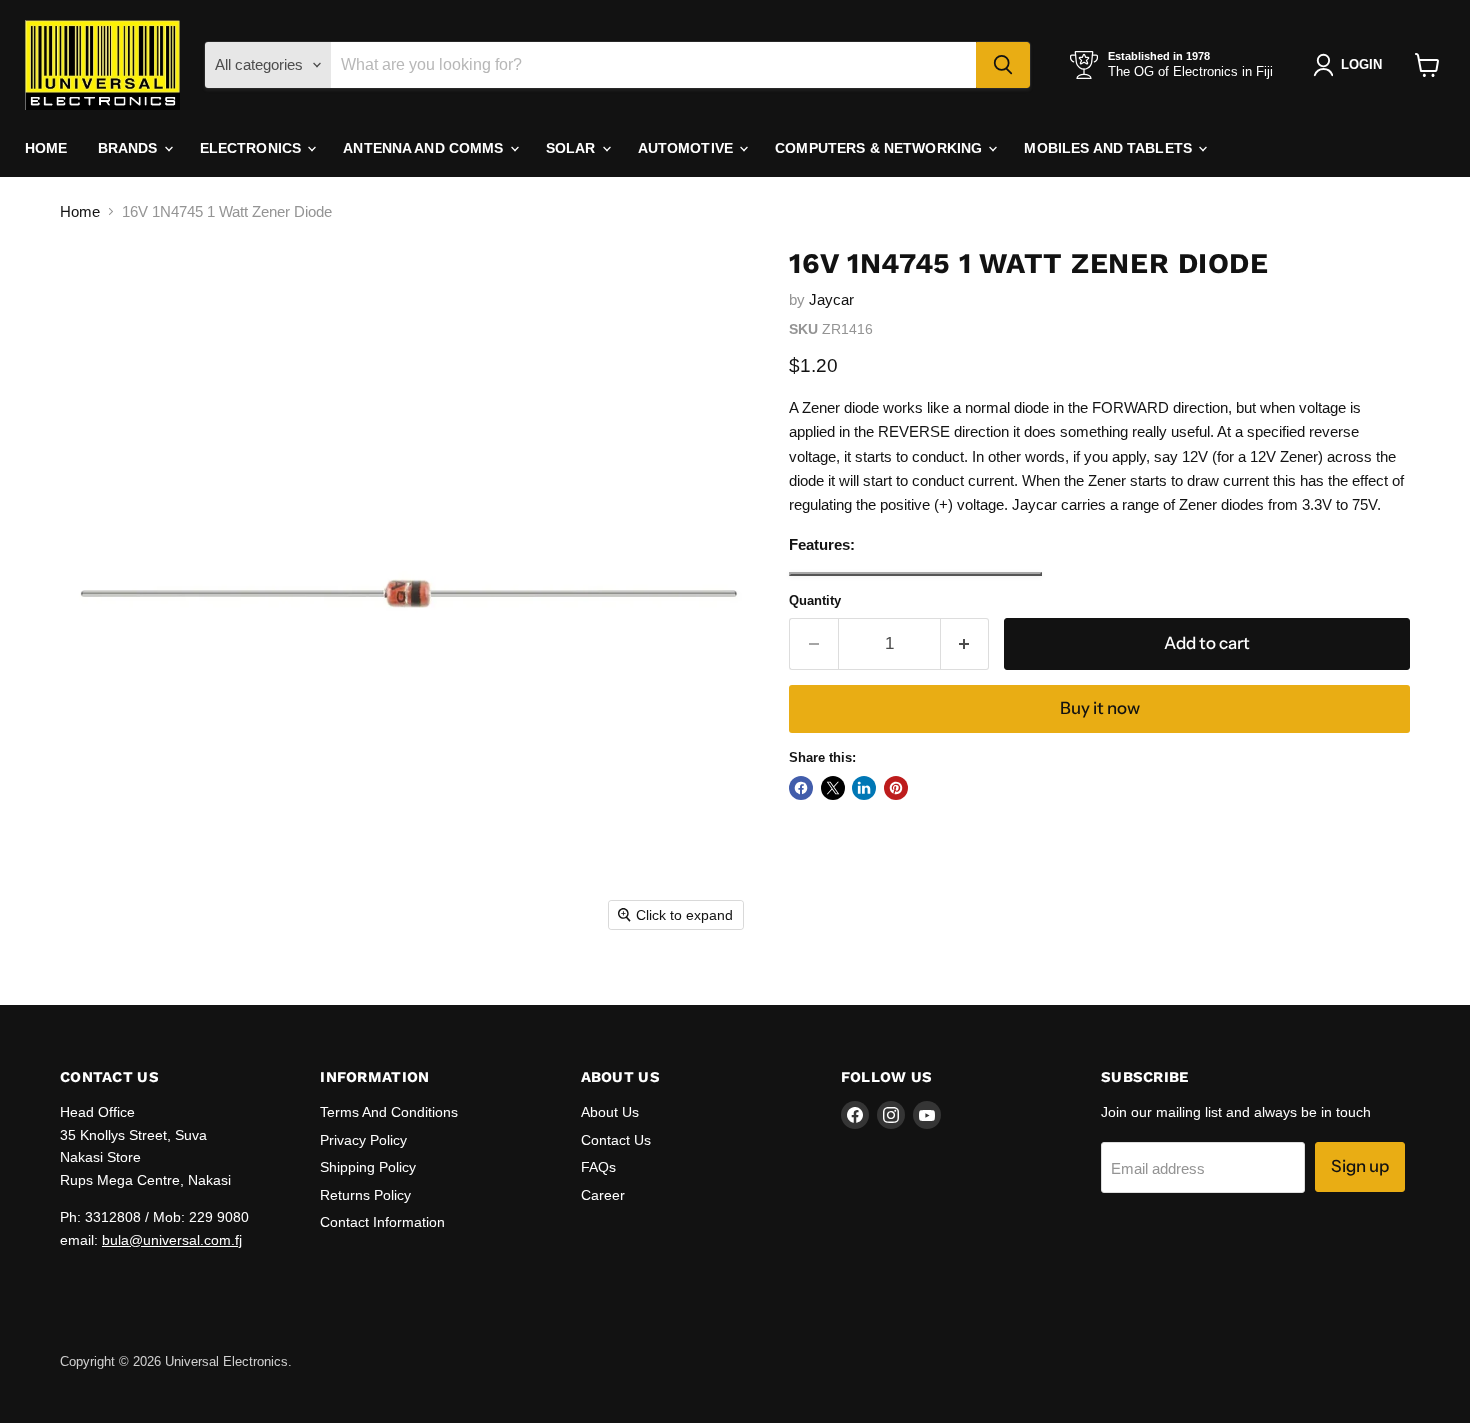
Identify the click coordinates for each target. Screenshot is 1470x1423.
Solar (573, 148)
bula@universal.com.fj (172, 1240)
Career (603, 1195)
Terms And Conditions (389, 1112)
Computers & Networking (880, 148)
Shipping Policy (368, 1167)
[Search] (1003, 65)
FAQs (598, 1167)
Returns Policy (365, 1195)
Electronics (253, 148)
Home (46, 148)
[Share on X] (833, 788)
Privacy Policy (363, 1140)
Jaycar (831, 299)
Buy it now (1100, 708)
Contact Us (616, 1140)
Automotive (688, 148)
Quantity (815, 600)
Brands (130, 148)
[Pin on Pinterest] (896, 788)
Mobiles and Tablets (1110, 148)
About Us (610, 1112)
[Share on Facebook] (801, 788)
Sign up (1360, 1166)
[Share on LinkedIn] (864, 788)
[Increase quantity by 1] (965, 643)
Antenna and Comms (425, 148)
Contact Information (382, 1222)
